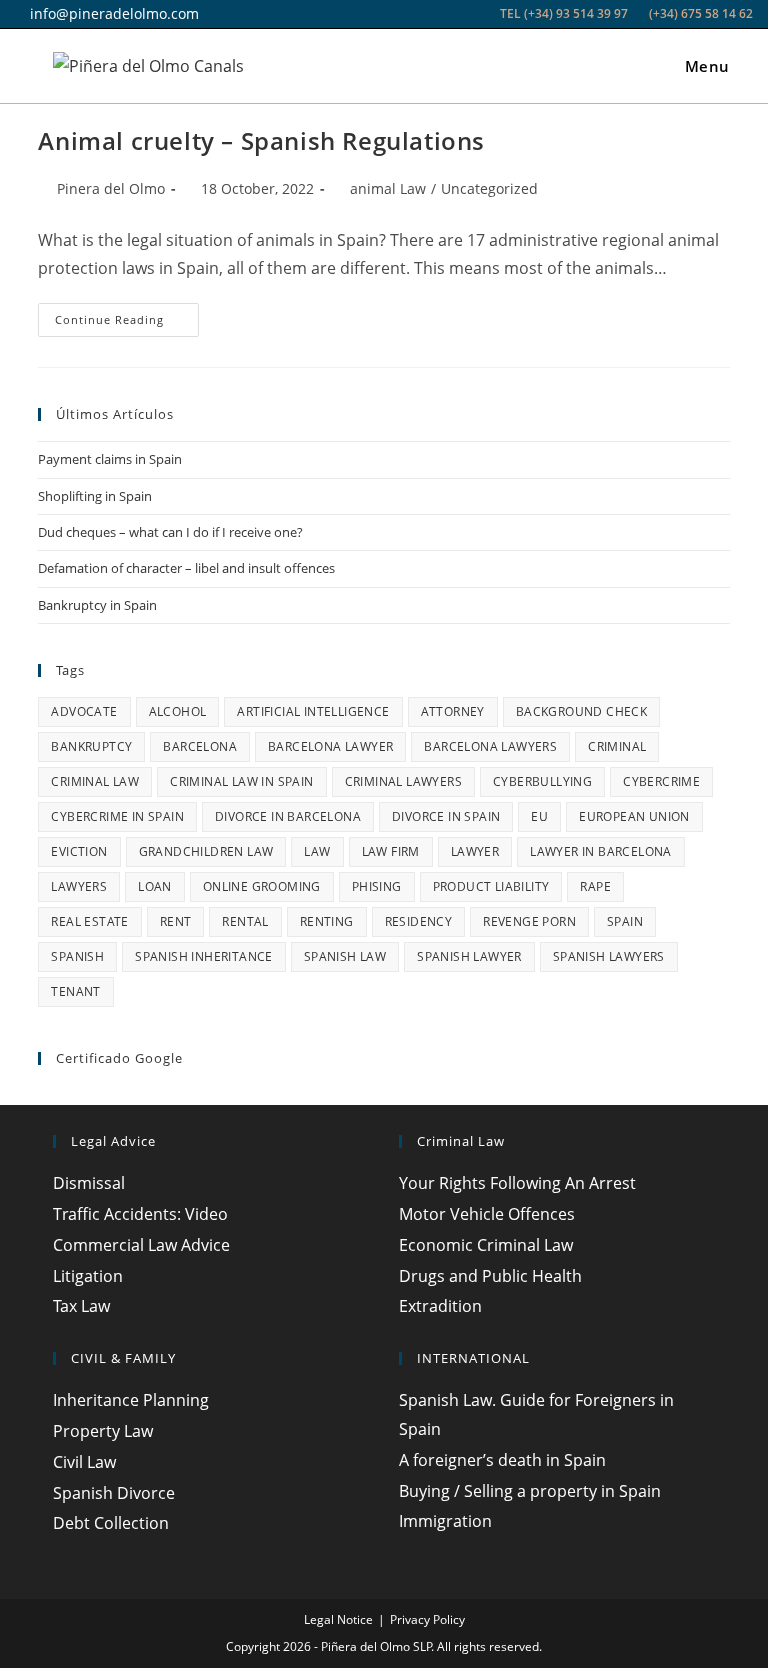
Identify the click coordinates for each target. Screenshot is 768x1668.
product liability (491, 886)
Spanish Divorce (114, 1493)
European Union (634, 816)
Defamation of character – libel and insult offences (186, 568)
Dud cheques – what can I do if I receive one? (170, 532)
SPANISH (77, 956)
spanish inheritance (204, 956)
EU (539, 816)
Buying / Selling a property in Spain (530, 1491)
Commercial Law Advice (141, 1245)
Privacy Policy (427, 1619)
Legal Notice (338, 1619)
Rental (245, 921)
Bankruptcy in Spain (97, 605)
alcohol (178, 711)
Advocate (84, 711)
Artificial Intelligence (313, 711)
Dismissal (89, 1183)
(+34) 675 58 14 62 (699, 13)
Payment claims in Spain (110, 459)
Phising (377, 886)
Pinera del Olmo (111, 188)
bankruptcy (91, 746)
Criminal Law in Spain (241, 781)
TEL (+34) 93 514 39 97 (564, 13)
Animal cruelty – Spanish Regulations (261, 140)
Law (317, 851)
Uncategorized (489, 188)
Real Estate (89, 921)
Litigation (88, 1276)
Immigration (445, 1521)
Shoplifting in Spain (95, 496)
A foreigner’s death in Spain (502, 1460)
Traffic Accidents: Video (140, 1214)
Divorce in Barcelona (288, 816)
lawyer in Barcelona (601, 851)
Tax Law (81, 1306)
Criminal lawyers (403, 781)
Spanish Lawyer (469, 956)
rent (176, 921)
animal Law (388, 188)
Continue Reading (127, 323)
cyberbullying (542, 781)
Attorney (453, 711)
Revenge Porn (529, 921)
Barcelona (200, 746)
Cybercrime (661, 781)
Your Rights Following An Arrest (517, 1183)
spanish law (345, 956)
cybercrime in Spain (117, 816)
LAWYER (475, 851)
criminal (617, 746)
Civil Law (84, 1462)
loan (155, 886)
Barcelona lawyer (330, 746)
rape (595, 886)
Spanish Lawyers (609, 956)
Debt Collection (111, 1523)
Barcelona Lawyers (490, 746)
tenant (75, 991)
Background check (581, 711)
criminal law (95, 781)
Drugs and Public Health (490, 1276)
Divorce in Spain (446, 816)
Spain (625, 921)
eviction (79, 851)
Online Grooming (262, 886)
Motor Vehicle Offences (487, 1214)
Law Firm (391, 851)
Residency (419, 921)
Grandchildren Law (206, 851)
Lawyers (79, 886)
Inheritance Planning (131, 1400)
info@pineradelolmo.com (112, 13)
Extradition (440, 1306)
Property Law (103, 1431)
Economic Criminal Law (486, 1245)
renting (327, 921)
